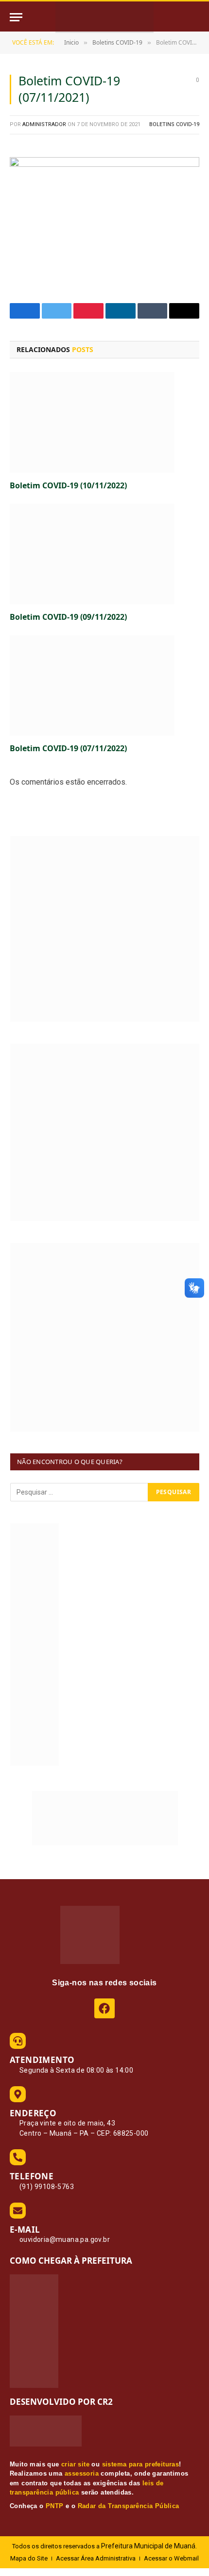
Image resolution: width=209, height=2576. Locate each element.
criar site (75, 2464)
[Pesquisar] (198, 17)
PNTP (55, 2506)
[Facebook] (104, 2008)
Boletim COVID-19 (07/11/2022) (68, 748)
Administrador (44, 124)
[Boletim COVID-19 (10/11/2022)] (104, 422)
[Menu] (16, 17)
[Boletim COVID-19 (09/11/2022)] (104, 554)
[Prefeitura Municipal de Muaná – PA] (104, 17)
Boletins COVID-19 (174, 124)
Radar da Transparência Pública (129, 2506)
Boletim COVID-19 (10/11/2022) (68, 485)
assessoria (82, 2473)
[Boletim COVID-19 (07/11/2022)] (104, 685)
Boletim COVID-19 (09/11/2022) (68, 617)
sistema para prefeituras (141, 2464)
